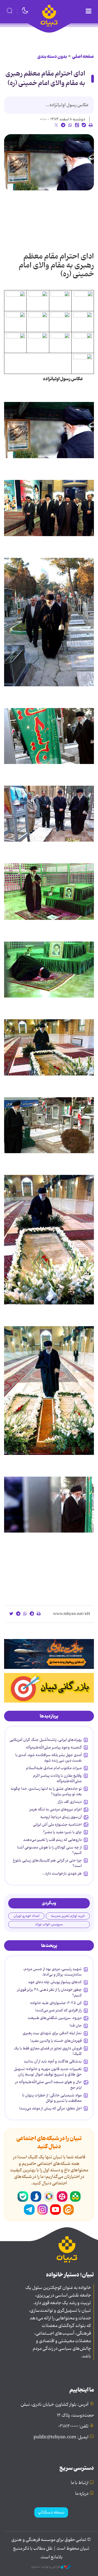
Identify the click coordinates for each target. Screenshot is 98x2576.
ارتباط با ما (80, 2483)
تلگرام (29, 2210)
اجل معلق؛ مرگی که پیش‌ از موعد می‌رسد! (50, 2108)
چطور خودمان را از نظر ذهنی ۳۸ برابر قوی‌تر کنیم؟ (49, 1992)
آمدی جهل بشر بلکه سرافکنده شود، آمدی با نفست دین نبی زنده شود (48, 1758)
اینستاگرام (42, 2210)
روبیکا (49, 2197)
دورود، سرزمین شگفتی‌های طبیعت (55, 2018)
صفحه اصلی (83, 56)
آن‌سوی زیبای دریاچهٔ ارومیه (61, 1817)
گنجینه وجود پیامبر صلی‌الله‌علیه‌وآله (54, 1747)
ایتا (69, 2210)
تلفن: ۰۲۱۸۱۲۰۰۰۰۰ (73, 2426)
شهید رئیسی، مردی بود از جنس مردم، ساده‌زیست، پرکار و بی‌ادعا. (52, 1972)
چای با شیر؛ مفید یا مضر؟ (62, 1832)
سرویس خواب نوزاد (49, 1924)
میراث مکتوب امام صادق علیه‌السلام (54, 1768)
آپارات (62, 2197)
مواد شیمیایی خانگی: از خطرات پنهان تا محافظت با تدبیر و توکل (52, 2098)
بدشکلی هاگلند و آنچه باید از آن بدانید (53, 2061)
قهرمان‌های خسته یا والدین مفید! (56, 2041)
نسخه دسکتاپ (51, 2512)
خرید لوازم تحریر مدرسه (68, 1916)
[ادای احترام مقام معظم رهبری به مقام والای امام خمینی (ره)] (49, 162)
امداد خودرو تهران (26, 1916)
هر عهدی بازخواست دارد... (62, 1873)
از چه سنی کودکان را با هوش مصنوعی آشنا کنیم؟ (49, 1850)
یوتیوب (56, 2210)
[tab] (49, 1716)
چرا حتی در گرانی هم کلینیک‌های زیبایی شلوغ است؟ (47, 1863)
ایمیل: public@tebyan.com (61, 2437)
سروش (36, 2197)
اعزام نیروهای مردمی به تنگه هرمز (56, 1809)
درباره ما (82, 2494)
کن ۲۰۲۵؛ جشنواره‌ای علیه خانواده (56, 2003)
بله (23, 2197)
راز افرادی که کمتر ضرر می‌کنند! (58, 2010)
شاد (75, 2197)
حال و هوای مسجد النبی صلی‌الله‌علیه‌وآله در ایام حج (48, 2085)
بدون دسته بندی (52, 56)
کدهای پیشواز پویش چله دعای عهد (55, 1982)
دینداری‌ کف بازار (70, 1802)
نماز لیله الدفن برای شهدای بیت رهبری (52, 2033)
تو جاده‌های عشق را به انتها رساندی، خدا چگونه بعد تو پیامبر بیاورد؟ (46, 1791)
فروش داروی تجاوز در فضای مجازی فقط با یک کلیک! (48, 2051)
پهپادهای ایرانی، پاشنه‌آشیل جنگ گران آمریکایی (46, 1740)
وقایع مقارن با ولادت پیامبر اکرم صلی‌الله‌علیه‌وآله (57, 1778)
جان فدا (76, 2025)
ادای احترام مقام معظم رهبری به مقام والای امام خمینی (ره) (45, 78)
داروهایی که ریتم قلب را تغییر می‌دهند (52, 1840)
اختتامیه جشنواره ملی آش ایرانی (57, 1825)
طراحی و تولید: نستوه (46, 2567)
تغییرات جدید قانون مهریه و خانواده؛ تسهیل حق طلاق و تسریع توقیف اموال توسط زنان (48, 2072)
